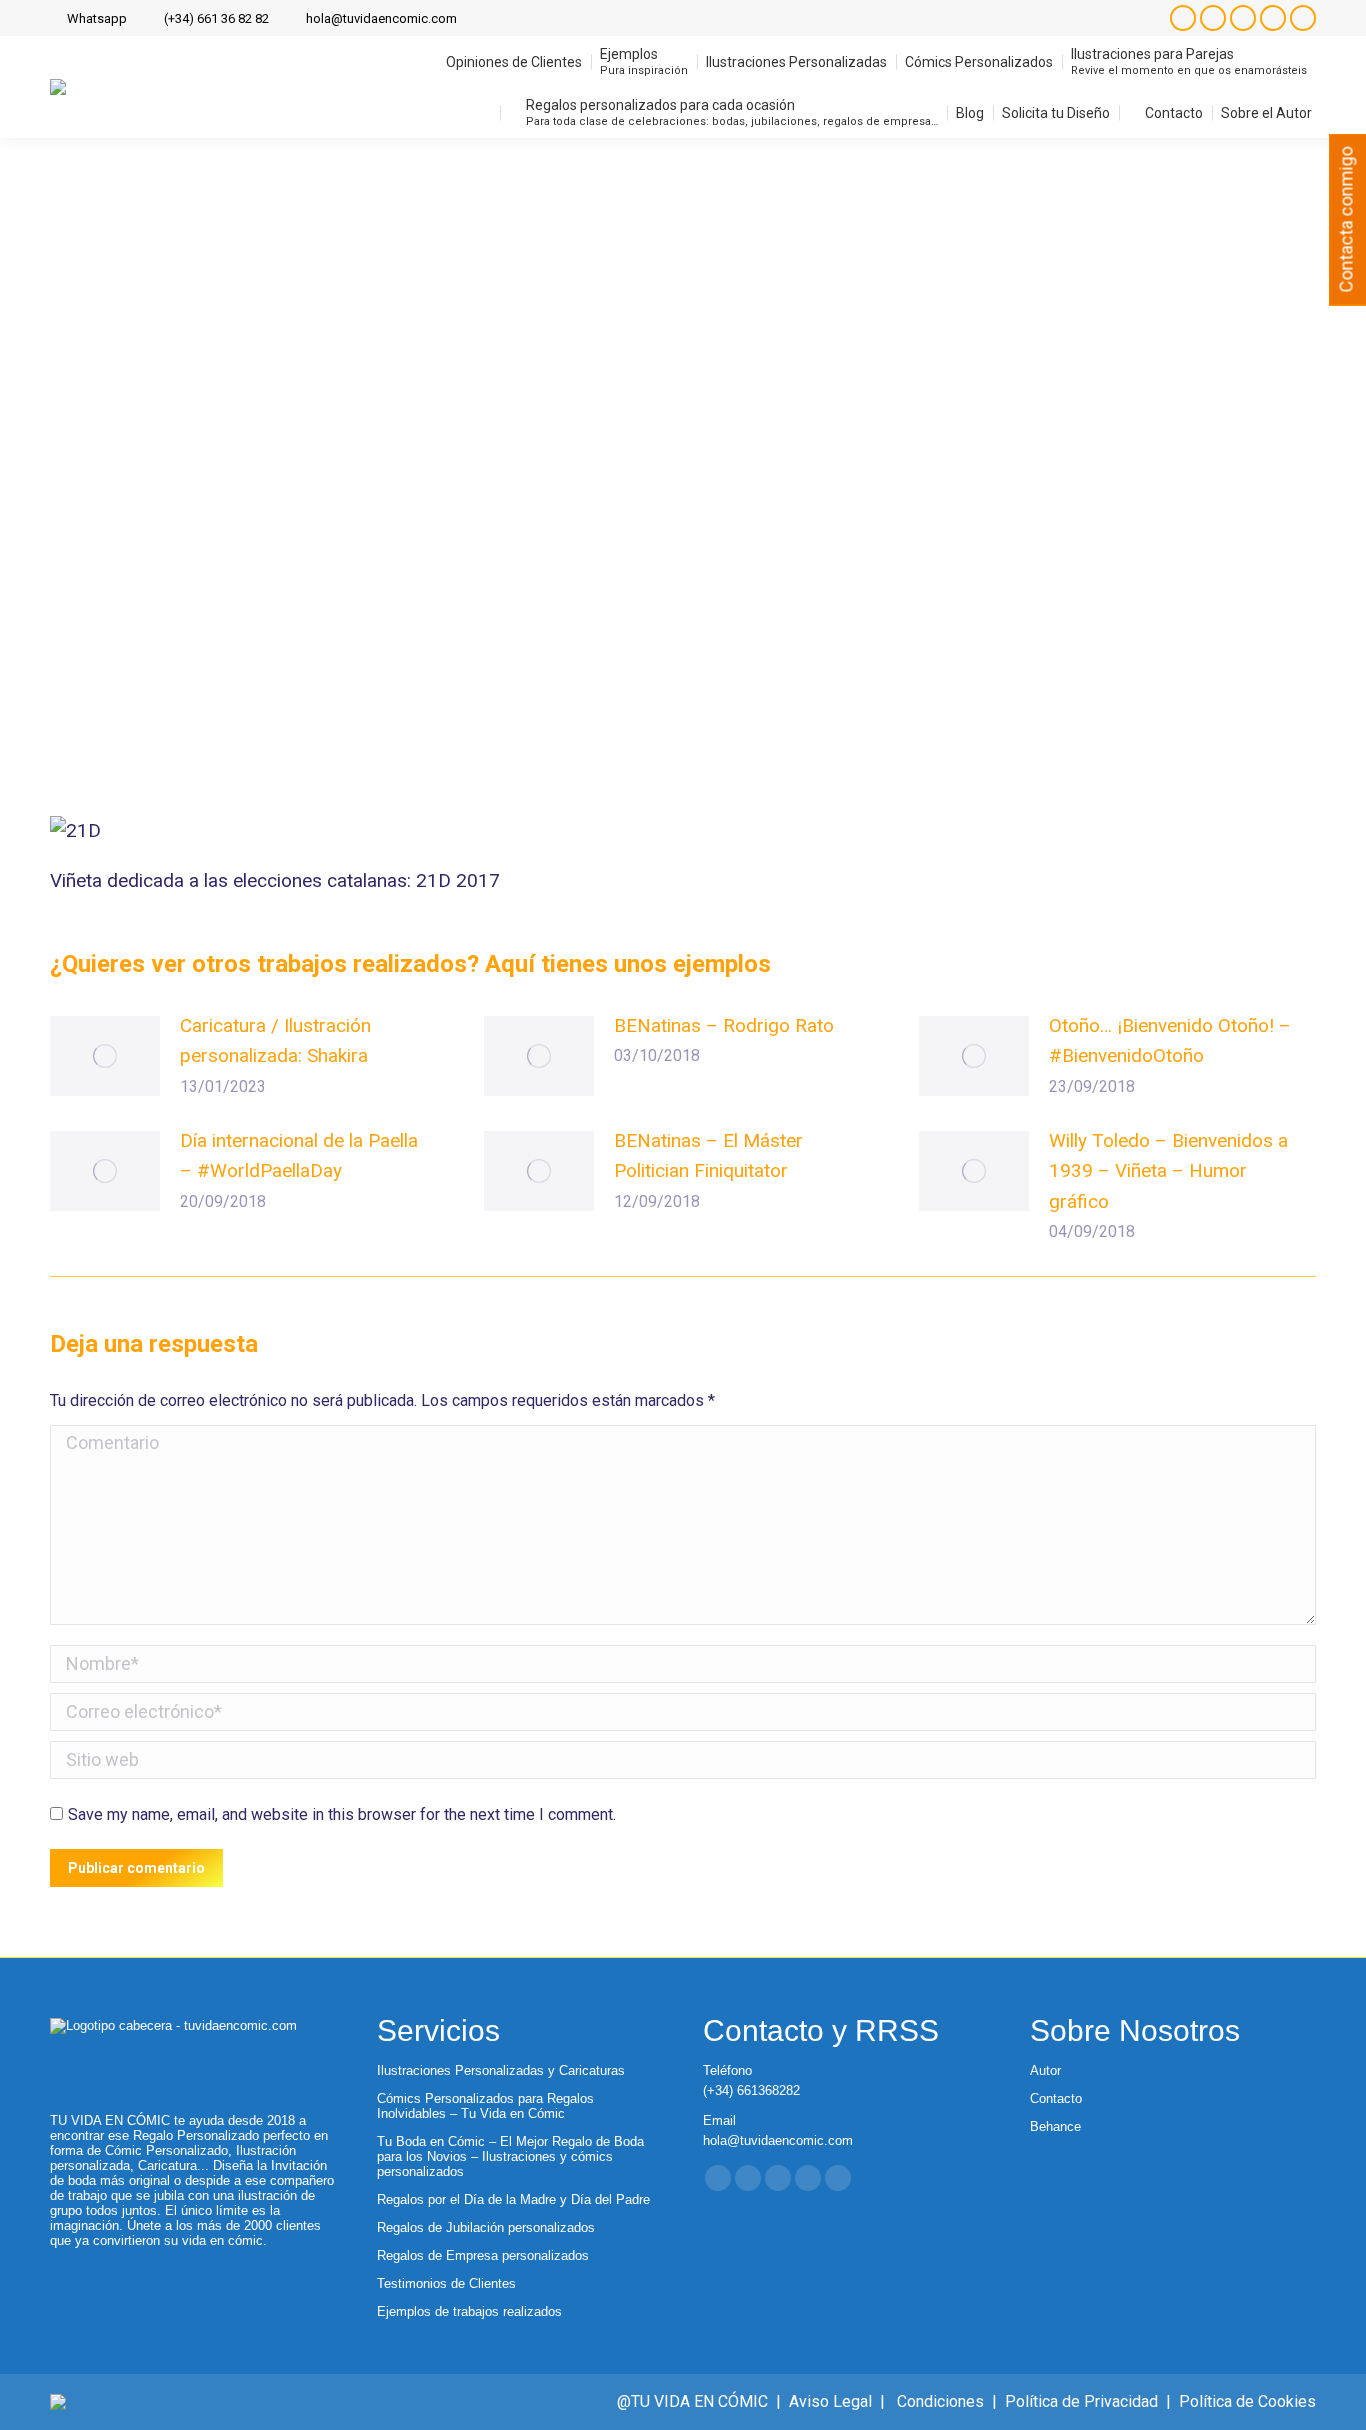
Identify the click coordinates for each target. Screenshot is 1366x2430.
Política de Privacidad (1081, 2401)
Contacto (1056, 2098)
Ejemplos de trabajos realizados (469, 2311)
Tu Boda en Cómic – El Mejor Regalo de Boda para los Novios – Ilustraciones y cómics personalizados (510, 2156)
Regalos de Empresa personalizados (483, 2255)
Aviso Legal (830, 2401)
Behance (1055, 2126)
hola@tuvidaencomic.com (381, 18)
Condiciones (940, 2401)
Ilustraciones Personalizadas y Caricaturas (501, 2070)
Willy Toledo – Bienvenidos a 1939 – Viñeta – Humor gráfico (1168, 1171)
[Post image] (105, 1056)
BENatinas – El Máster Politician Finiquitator (708, 1155)
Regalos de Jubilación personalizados (486, 2227)
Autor (1045, 2070)
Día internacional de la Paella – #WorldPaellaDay (299, 1155)
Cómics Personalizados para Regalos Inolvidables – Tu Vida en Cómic (485, 2106)
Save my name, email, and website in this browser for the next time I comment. (342, 1814)
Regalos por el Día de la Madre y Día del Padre (513, 2199)
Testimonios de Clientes (446, 2283)
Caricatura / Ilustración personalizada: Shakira (275, 1040)
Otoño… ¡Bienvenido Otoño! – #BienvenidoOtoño (1170, 1040)
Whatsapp (97, 18)
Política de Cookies (1247, 2401)
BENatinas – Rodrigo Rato (724, 1025)
